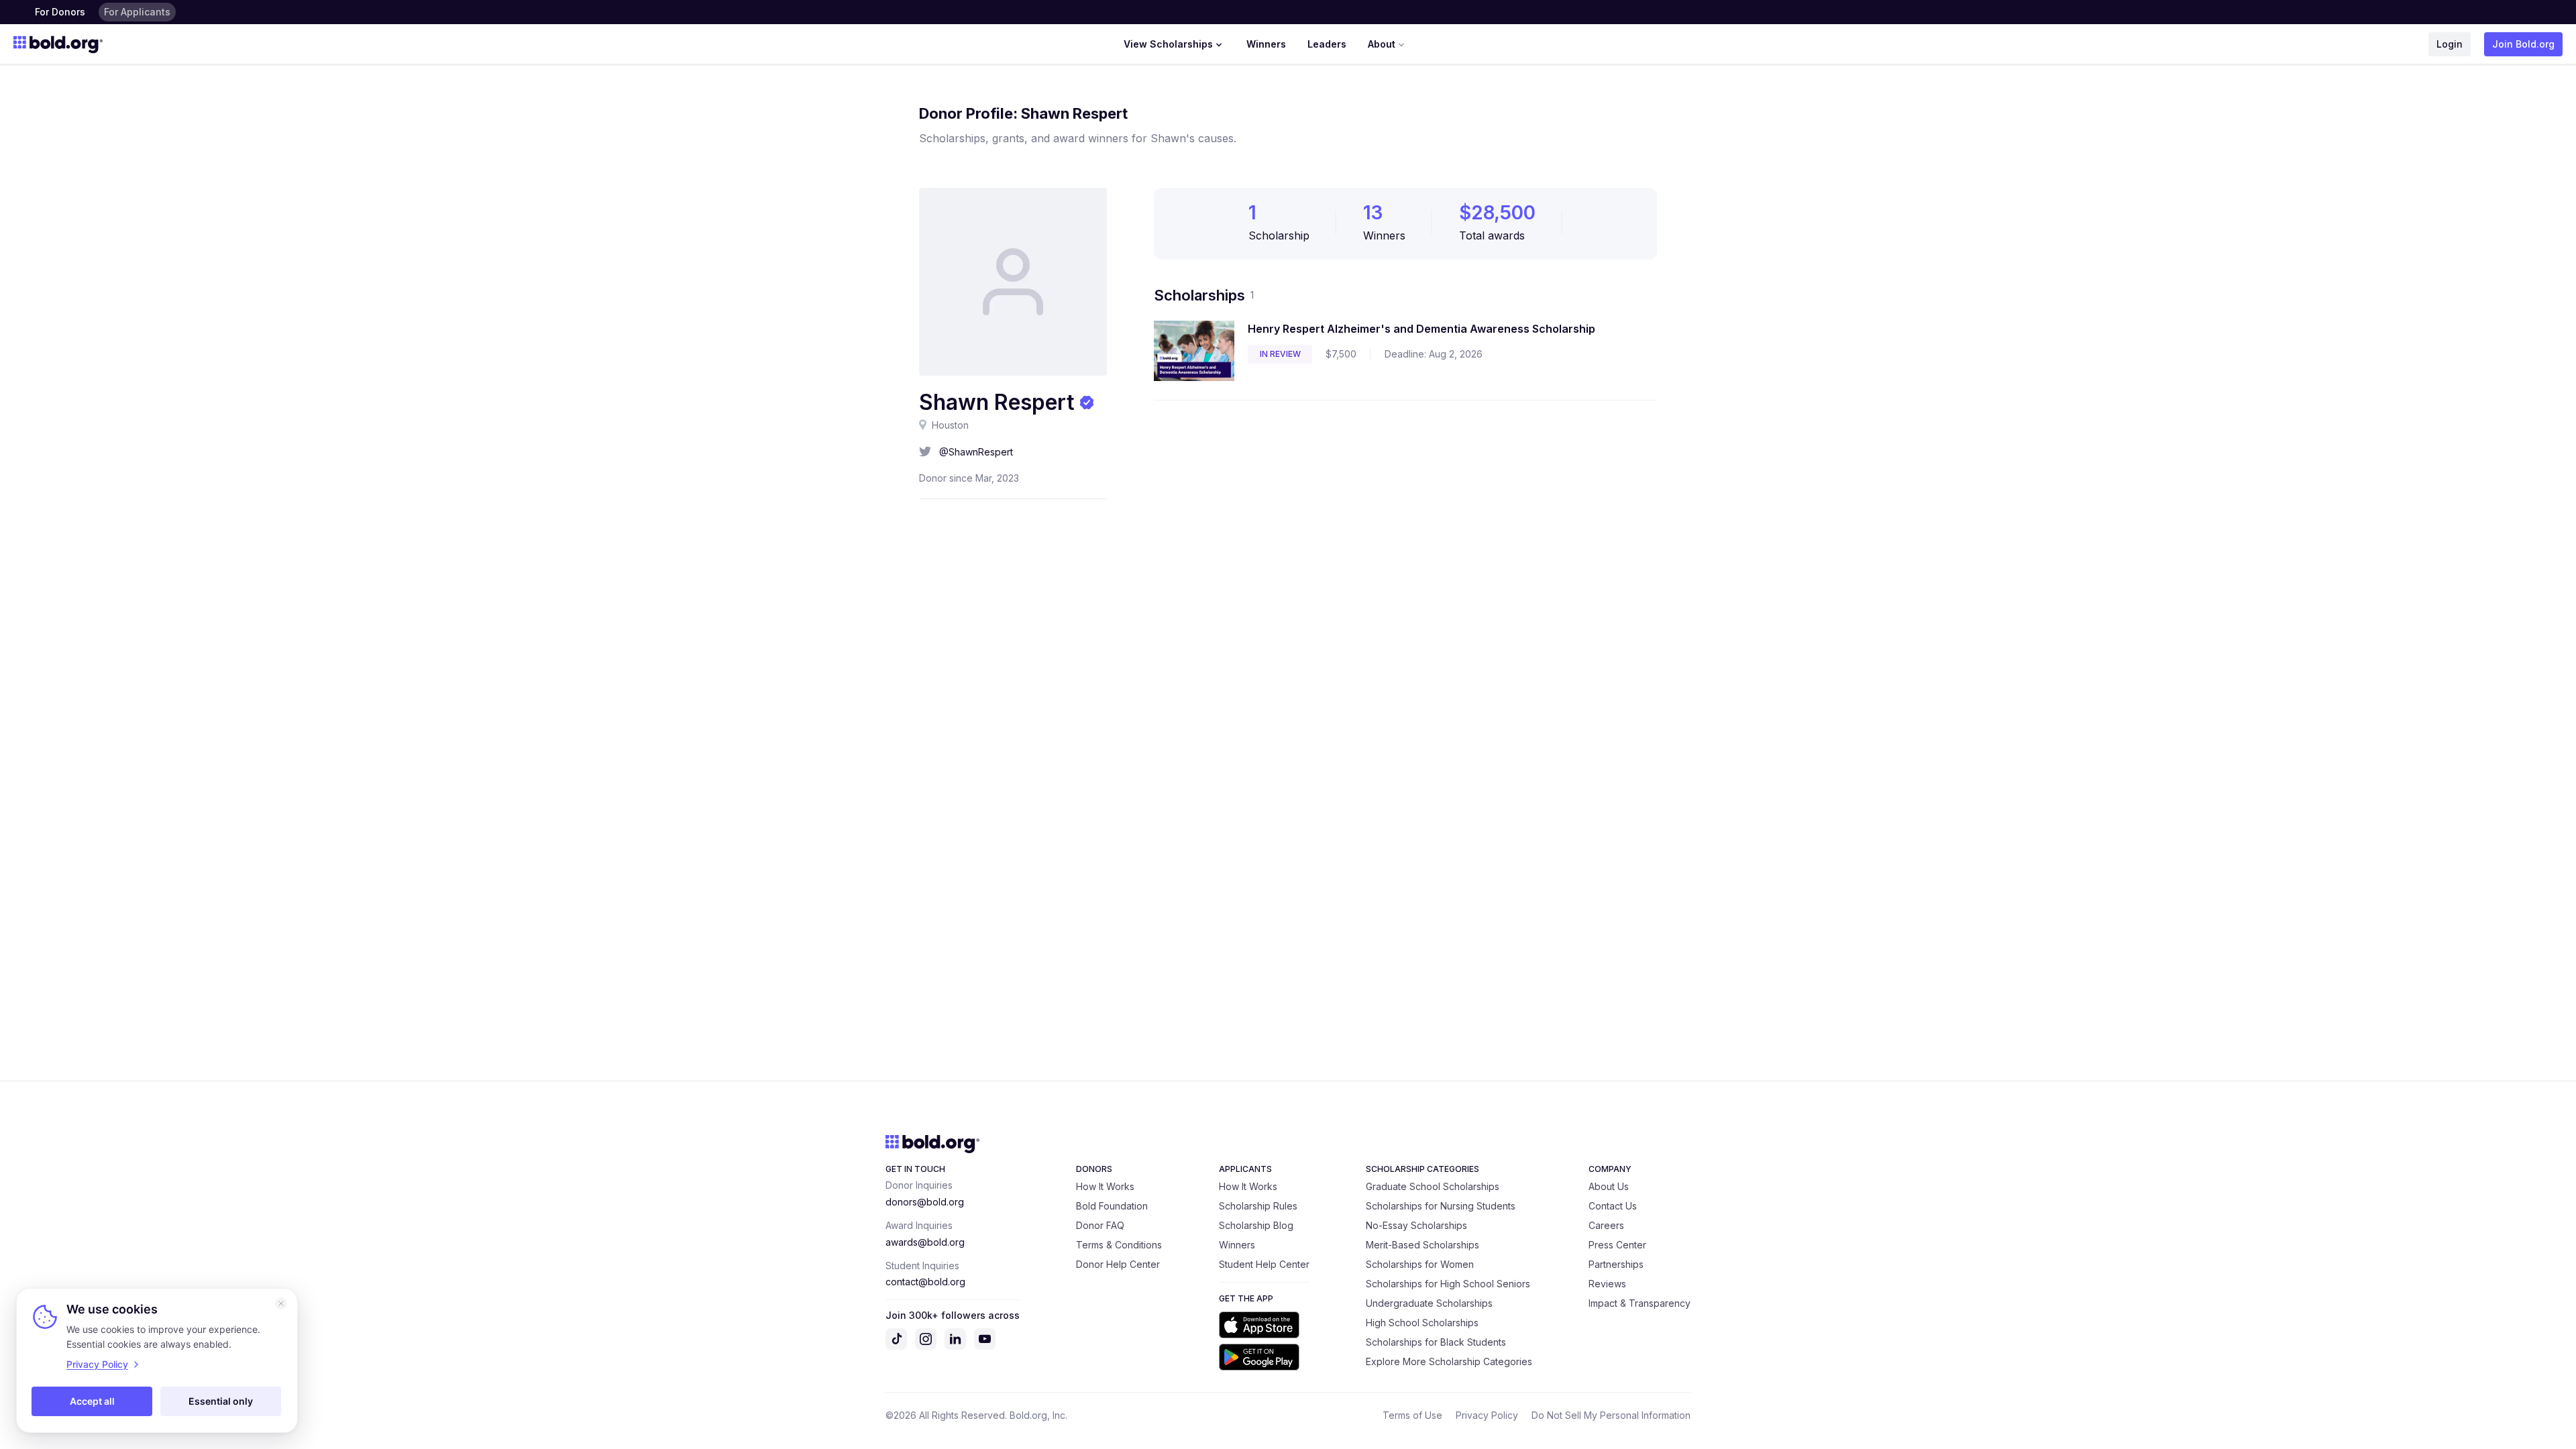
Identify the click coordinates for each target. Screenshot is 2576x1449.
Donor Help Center (1118, 1264)
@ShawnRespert (976, 452)
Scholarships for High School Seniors (1448, 1284)
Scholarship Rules (1258, 1206)
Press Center (1617, 1245)
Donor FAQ (1100, 1225)
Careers (1606, 1225)
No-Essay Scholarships (1416, 1225)
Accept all (92, 1401)
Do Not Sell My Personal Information (1611, 1415)
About (1382, 44)
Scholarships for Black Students (1436, 1342)
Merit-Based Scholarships (1423, 1245)
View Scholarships (1168, 44)
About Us (1609, 1186)
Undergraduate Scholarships (1429, 1303)
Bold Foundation (1112, 1206)
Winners (1266, 44)
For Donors (60, 12)
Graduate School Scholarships (1433, 1186)
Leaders (1327, 44)
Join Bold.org (2523, 44)
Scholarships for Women (1420, 1264)
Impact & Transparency (1640, 1303)
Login (2450, 44)
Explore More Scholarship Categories (1449, 1361)
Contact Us (1613, 1206)
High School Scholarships (1422, 1323)
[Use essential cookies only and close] (281, 1303)
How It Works (1105, 1186)
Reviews (1607, 1284)
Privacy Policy (1487, 1415)
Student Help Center (1264, 1264)
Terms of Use (1412, 1415)
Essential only (221, 1401)
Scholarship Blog (1256, 1225)
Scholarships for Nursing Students (1441, 1206)
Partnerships (1616, 1264)
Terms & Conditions (1119, 1245)
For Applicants (137, 12)
